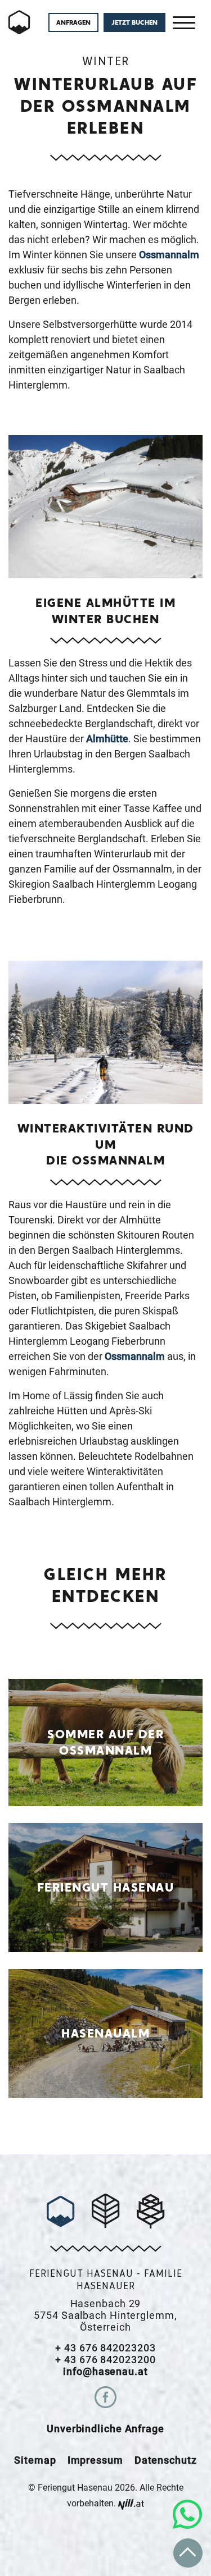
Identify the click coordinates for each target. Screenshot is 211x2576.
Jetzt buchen (134, 22)
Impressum (95, 2460)
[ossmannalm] (20, 22)
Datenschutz (166, 2460)
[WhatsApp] (187, 2514)
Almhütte (107, 739)
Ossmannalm (169, 255)
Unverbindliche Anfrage (105, 2429)
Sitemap (35, 2460)
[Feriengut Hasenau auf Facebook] (105, 2397)
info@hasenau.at (105, 2371)
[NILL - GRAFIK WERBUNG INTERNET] (131, 2503)
